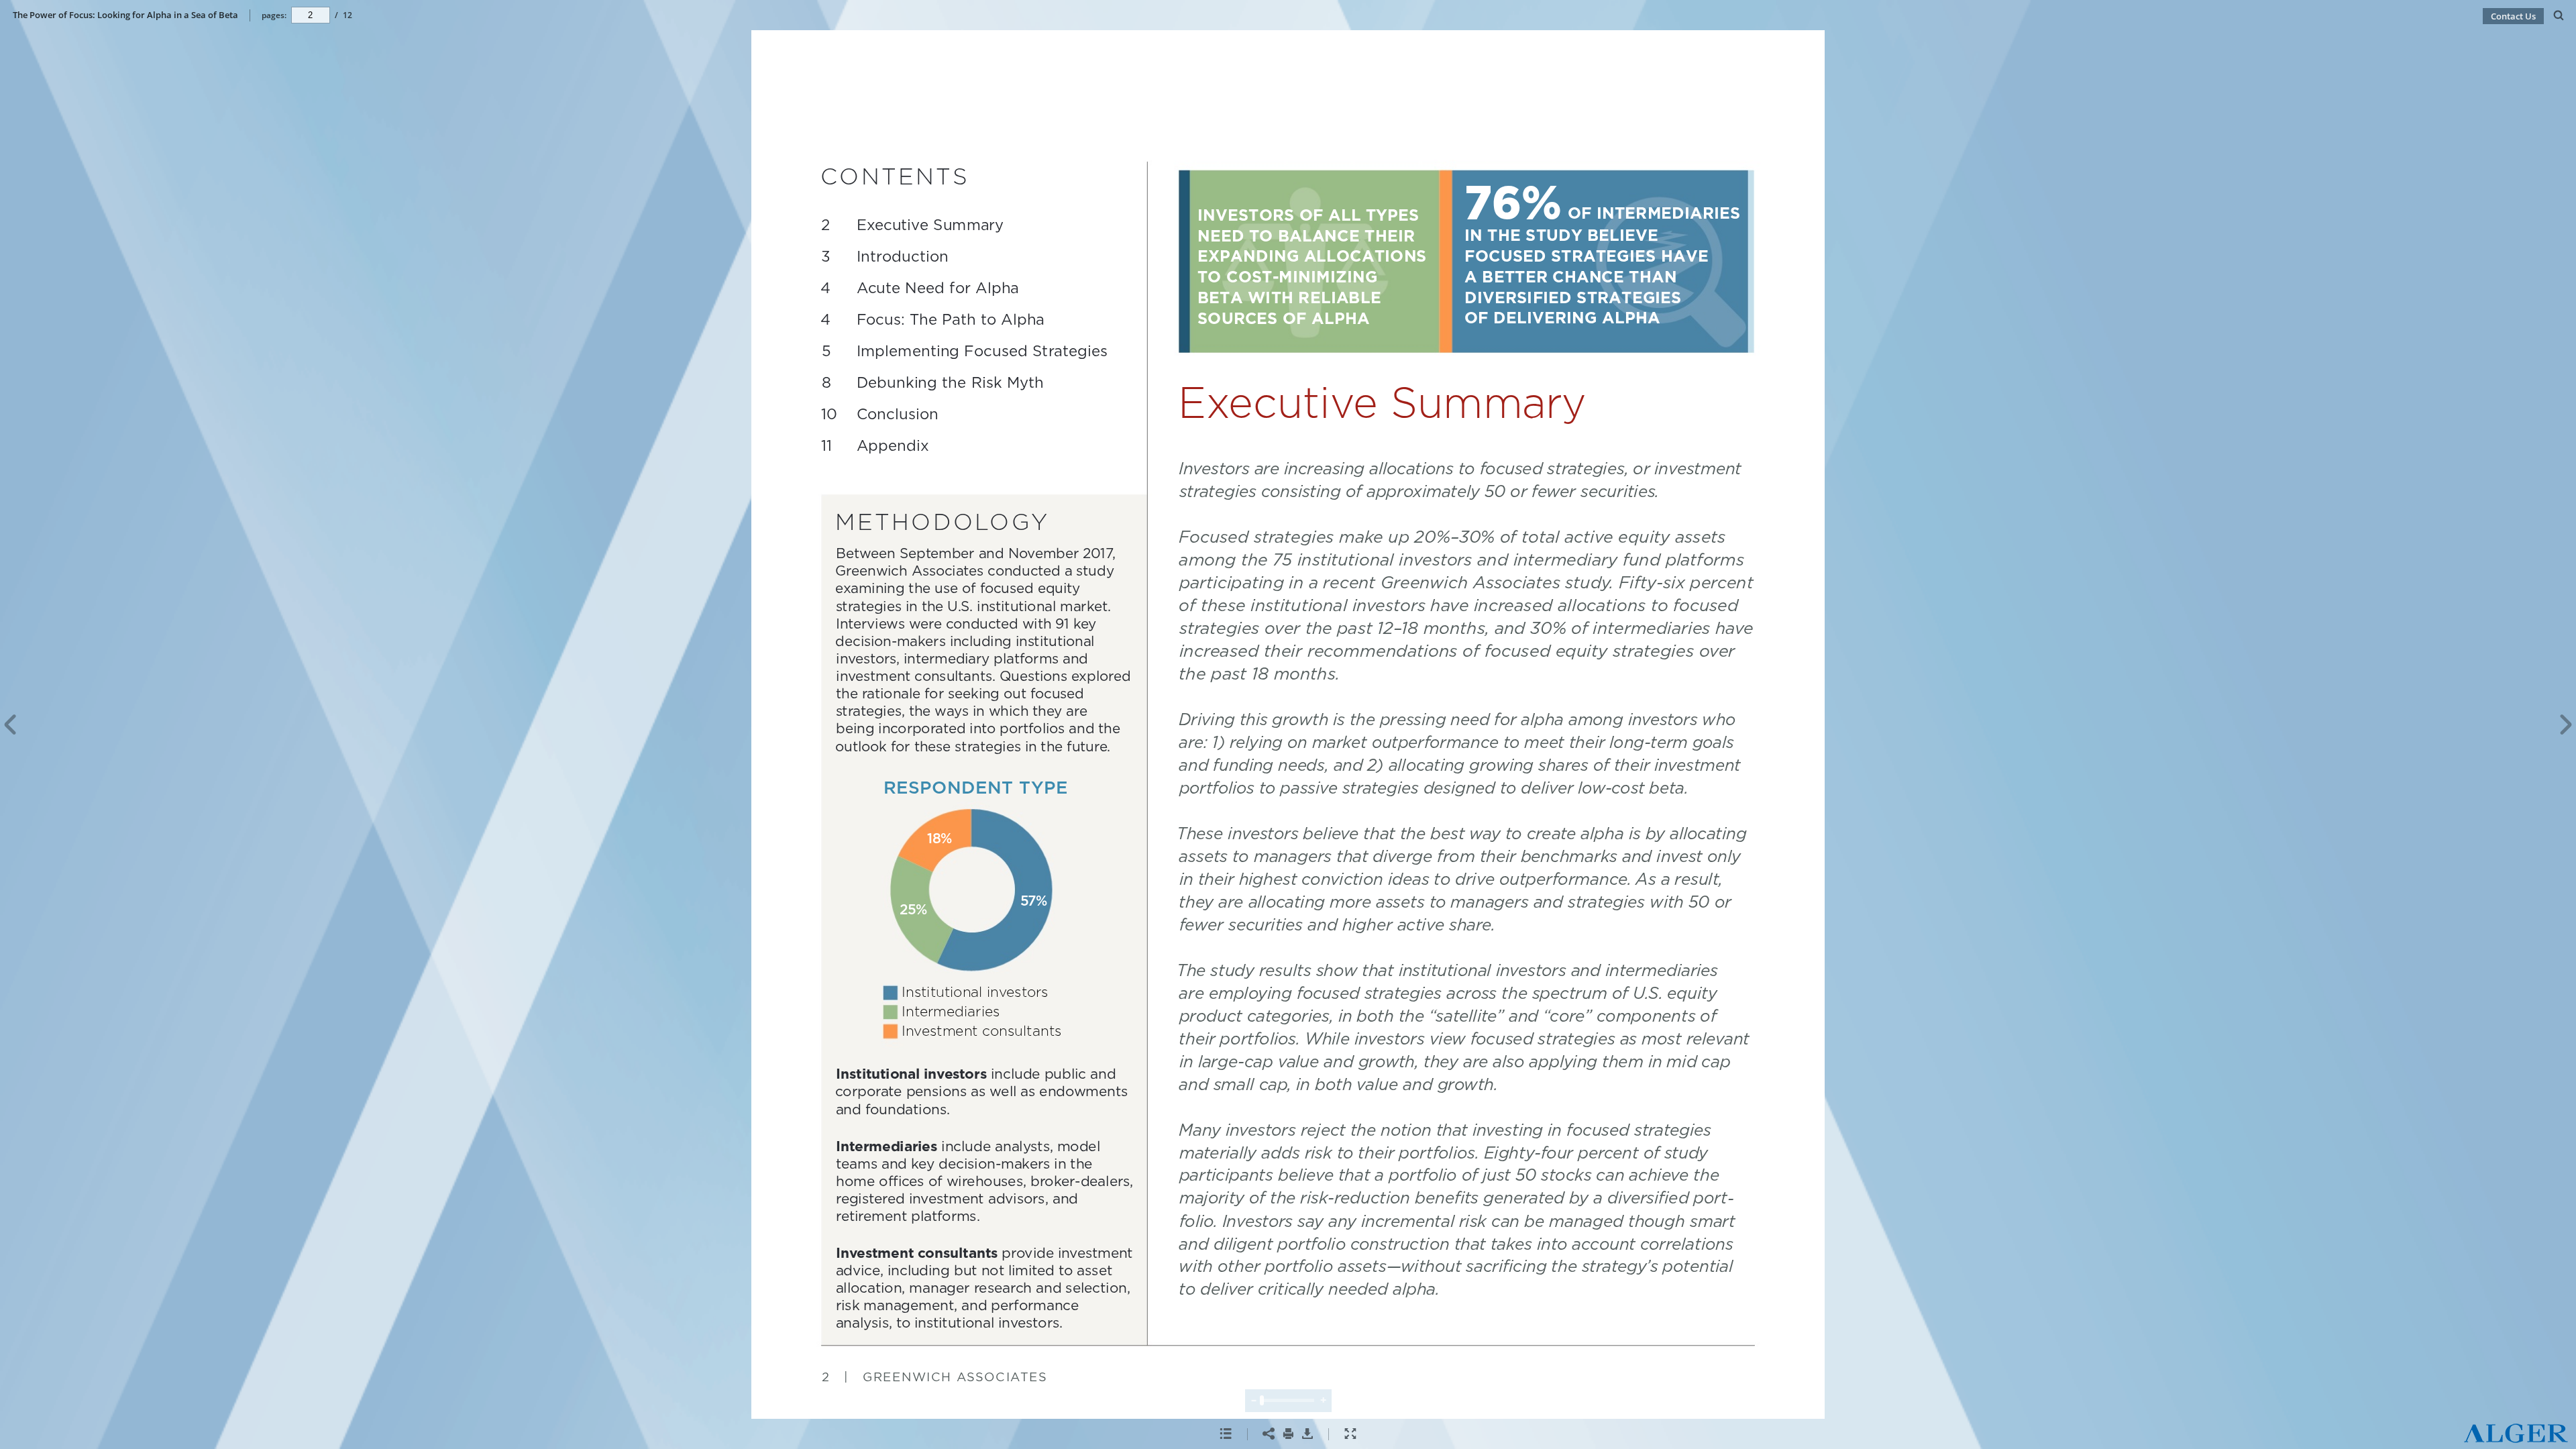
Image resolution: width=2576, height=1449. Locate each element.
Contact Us (2513, 16)
